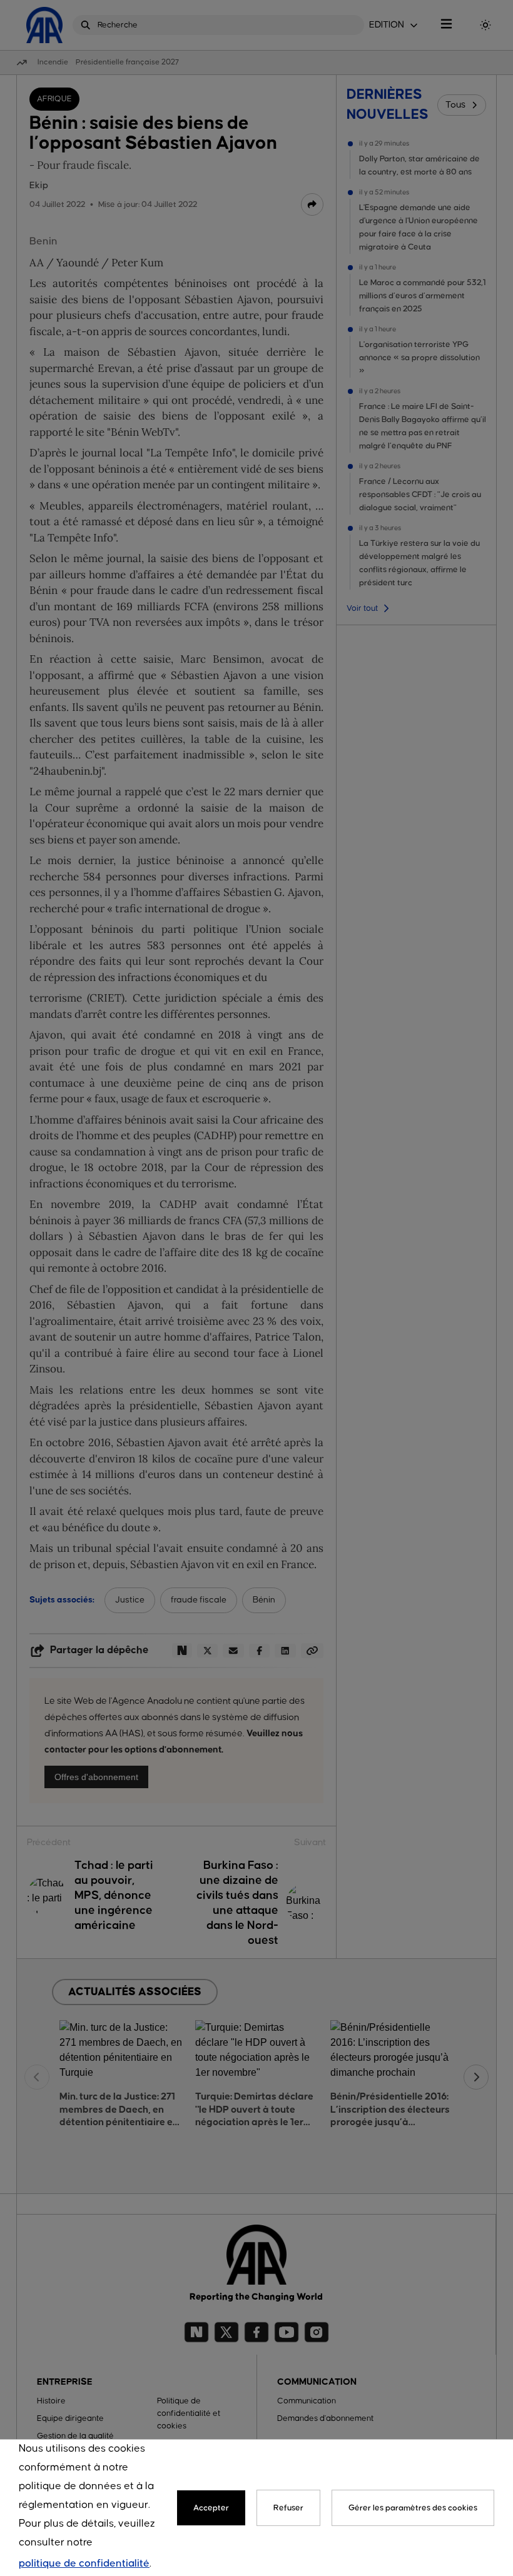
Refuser (288, 2508)
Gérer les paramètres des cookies (413, 2508)
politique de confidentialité (84, 2564)
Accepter (211, 2508)
